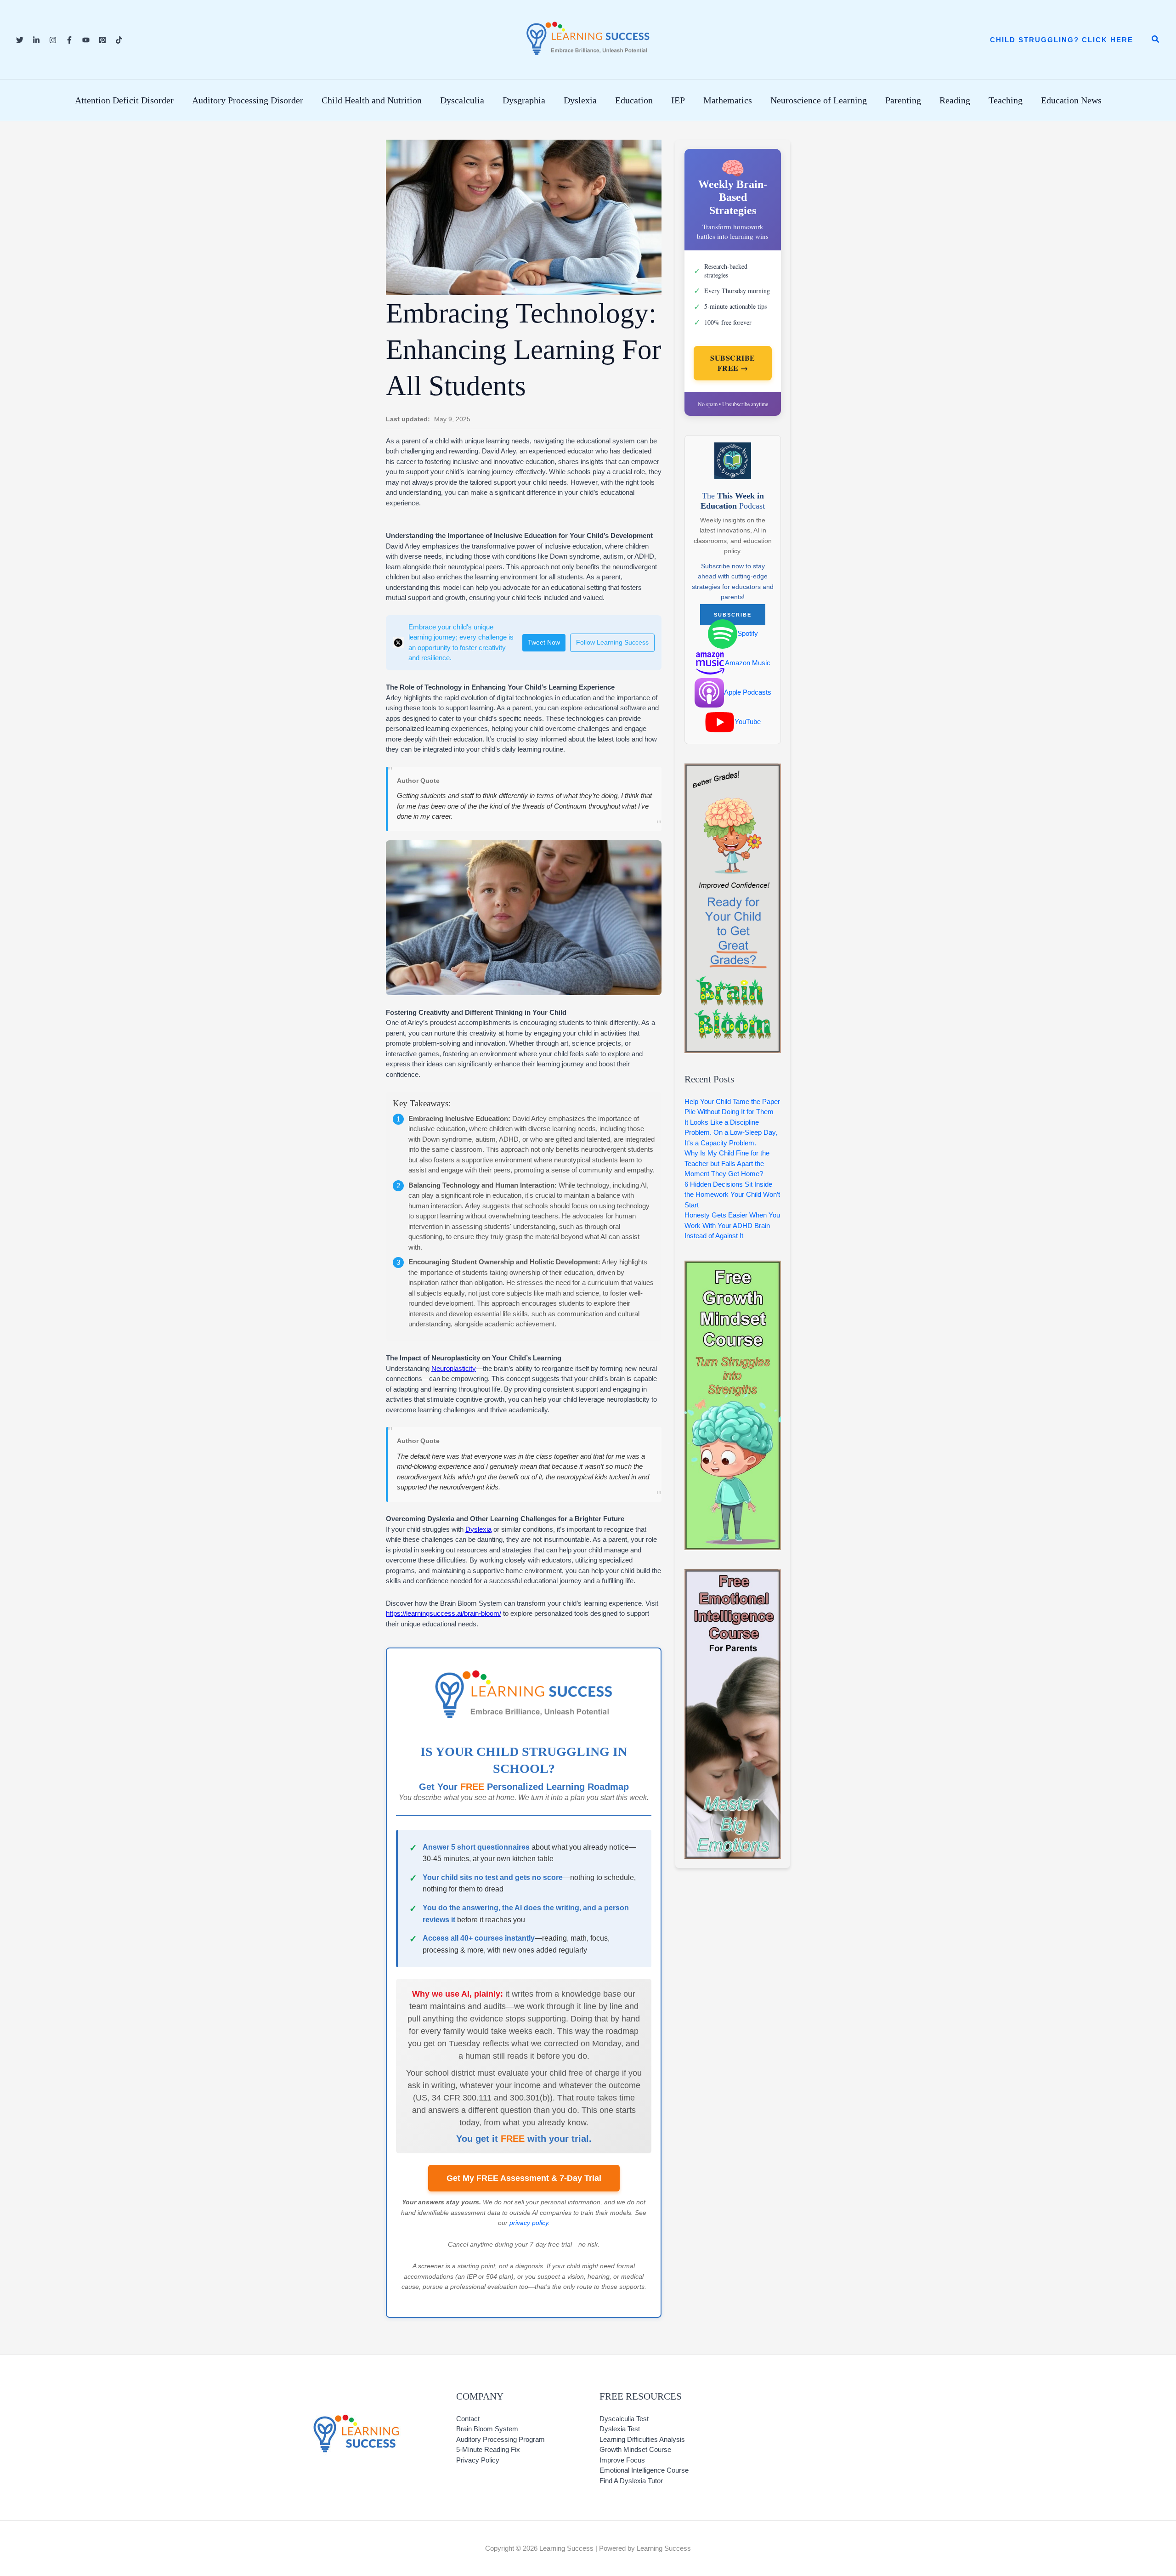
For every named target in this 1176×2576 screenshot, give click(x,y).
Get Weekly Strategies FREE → (588, 1450)
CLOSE (928, 1059)
